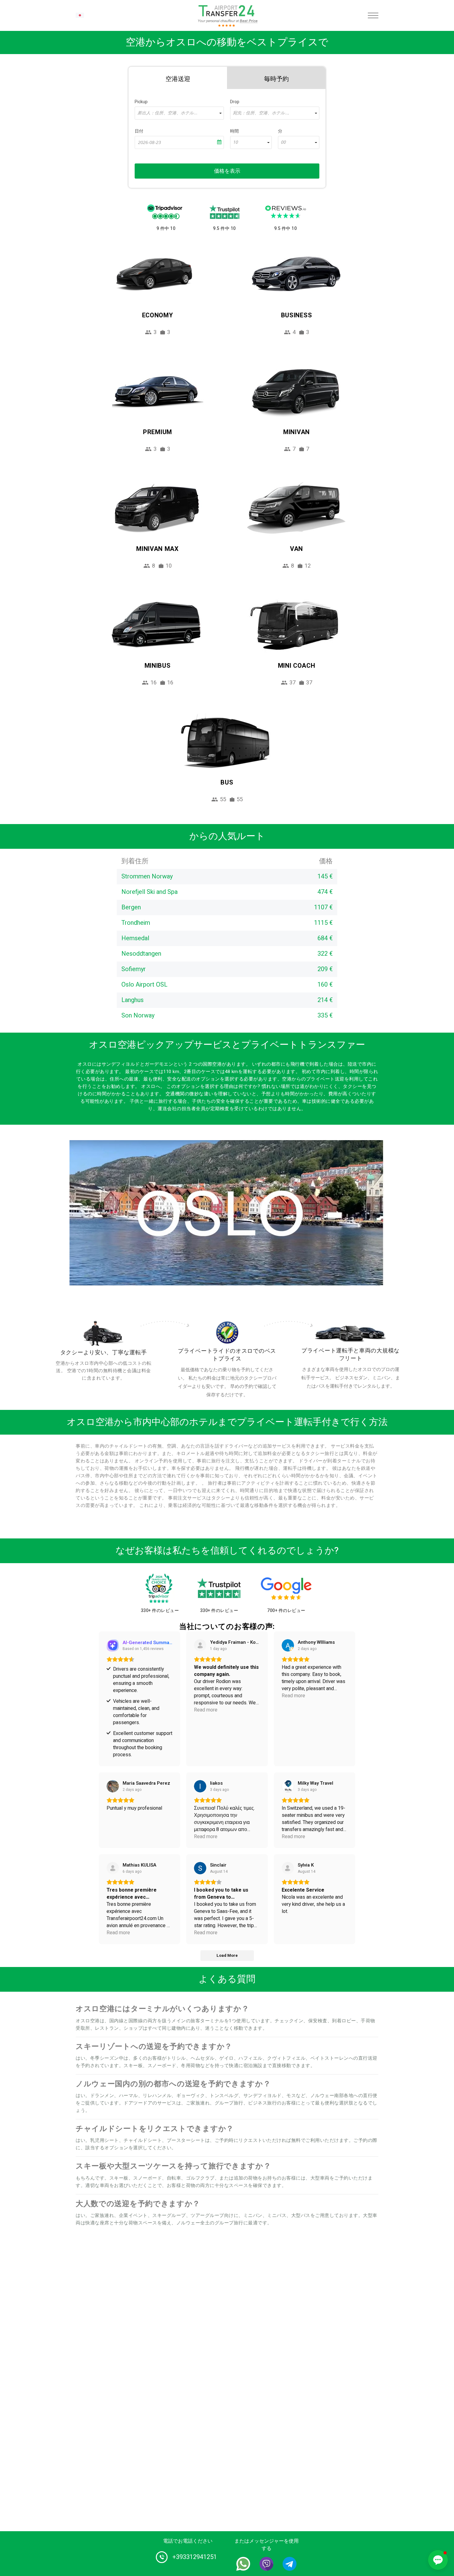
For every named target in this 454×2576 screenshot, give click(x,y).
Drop (235, 102)
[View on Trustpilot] (113, 1868)
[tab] (178, 78)
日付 (139, 131)
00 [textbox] (283, 142)
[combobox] (179, 113)
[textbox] (179, 113)
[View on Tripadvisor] (200, 1645)
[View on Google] (288, 1645)
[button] (438, 2560)
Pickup (141, 102)
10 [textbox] (235, 142)
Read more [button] (206, 1710)
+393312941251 (195, 2557)
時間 (234, 131)
